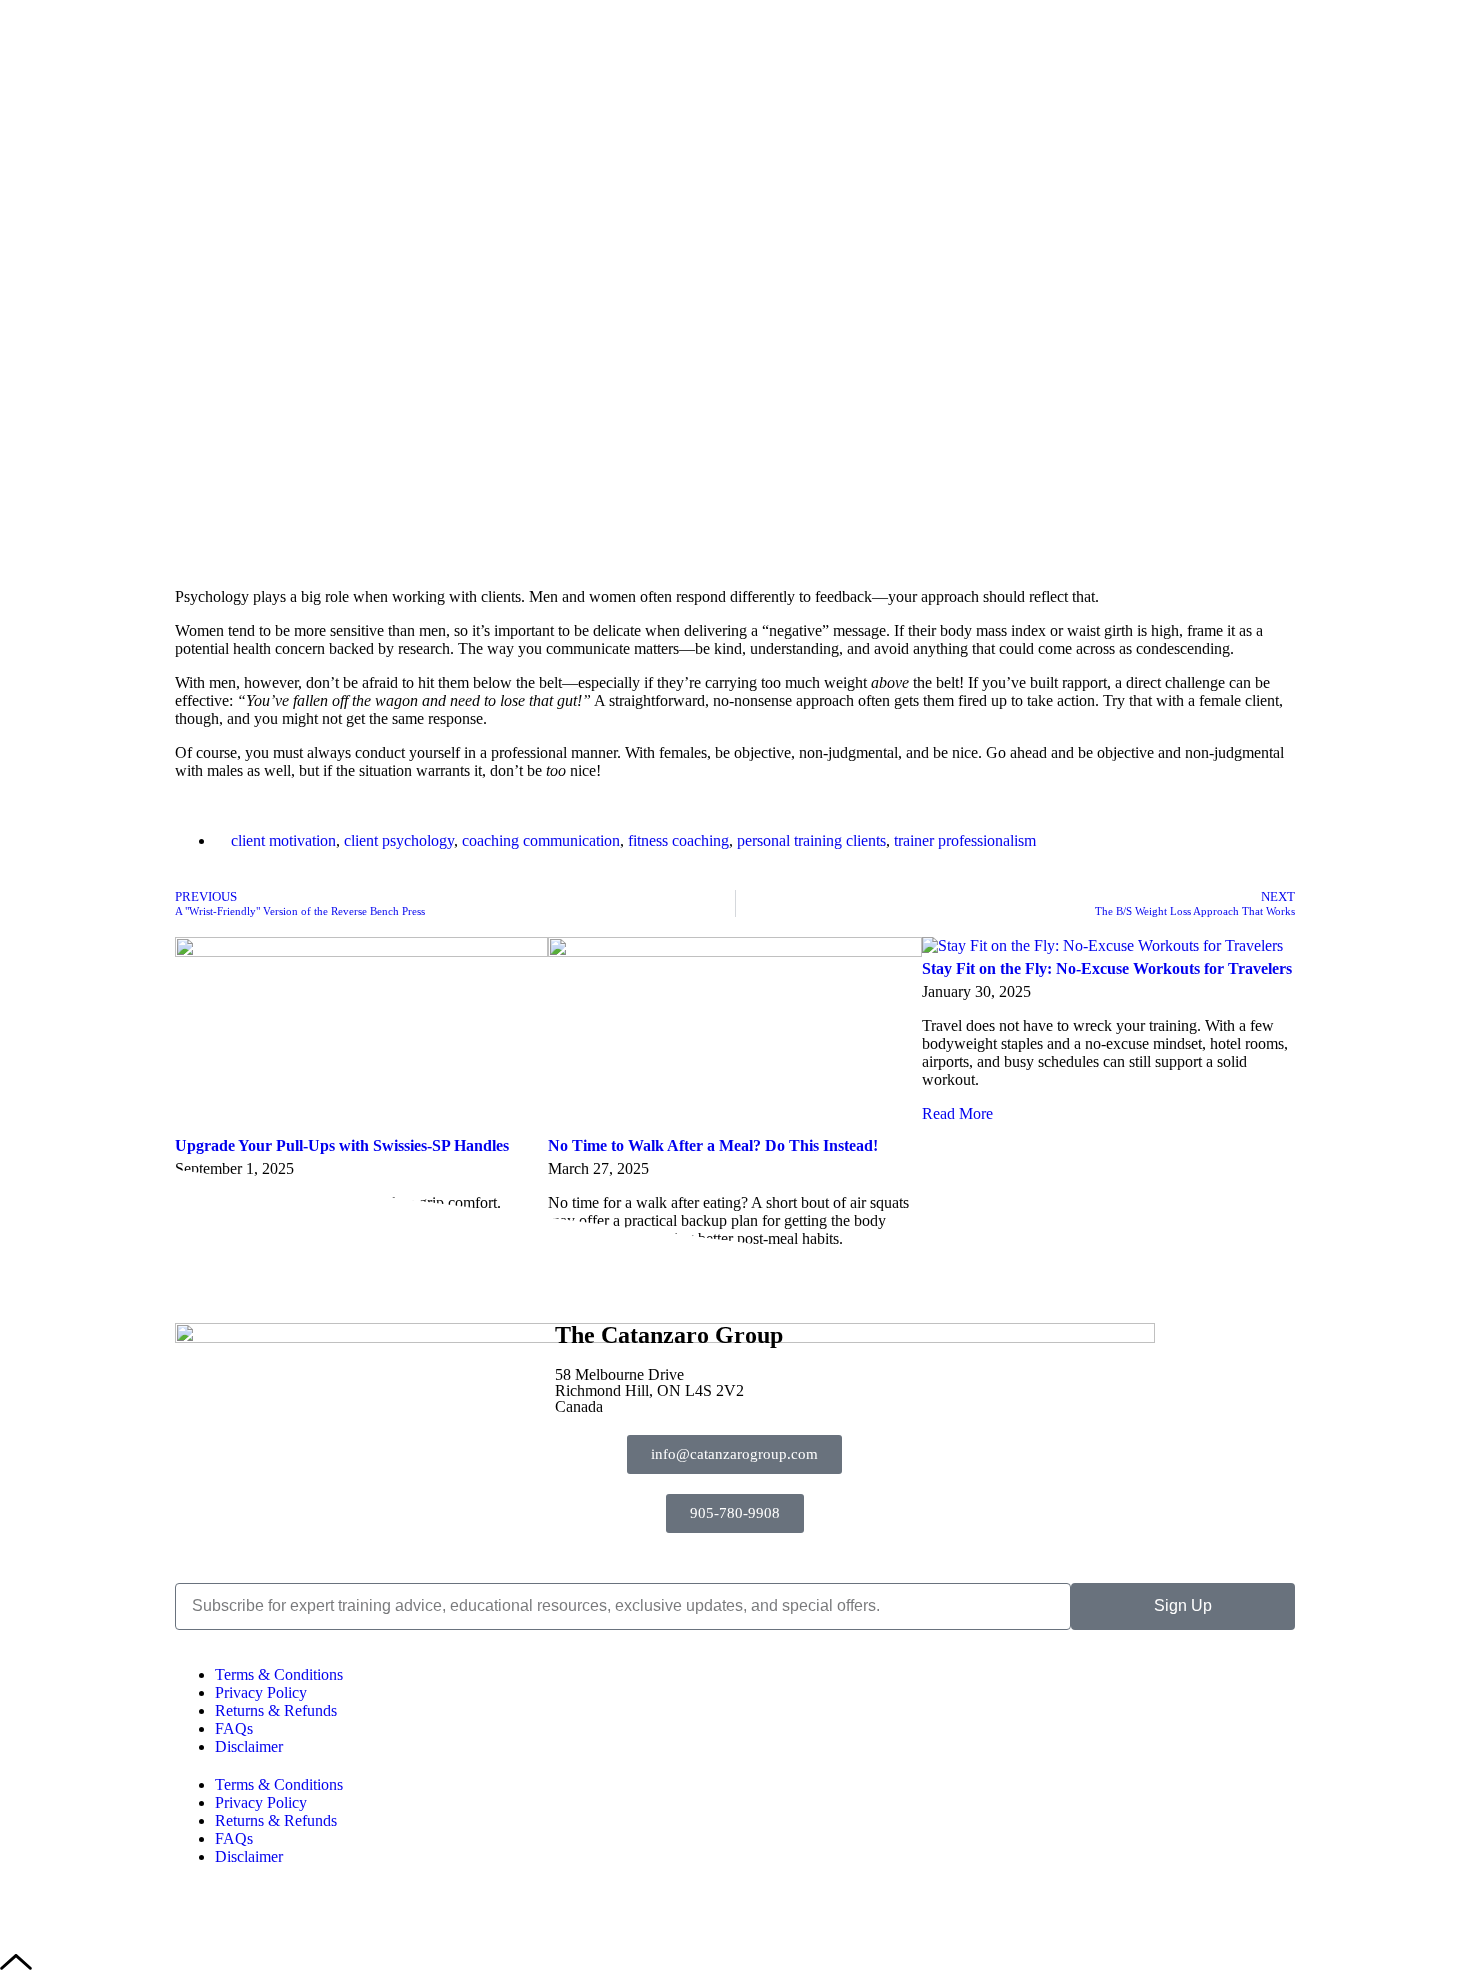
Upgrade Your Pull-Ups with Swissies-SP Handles (342, 1145)
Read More (957, 1113)
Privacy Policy (261, 1692)
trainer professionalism (965, 840)
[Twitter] (1176, 1348)
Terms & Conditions (279, 1674)
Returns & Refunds (276, 1710)
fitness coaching (678, 840)
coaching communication (541, 840)
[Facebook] (960, 1348)
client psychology (399, 840)
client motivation (283, 840)
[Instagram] (1032, 1348)
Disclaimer (249, 1746)
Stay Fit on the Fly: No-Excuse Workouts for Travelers (1107, 968)
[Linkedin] (1248, 1348)
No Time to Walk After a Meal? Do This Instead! (713, 1145)
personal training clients (811, 840)
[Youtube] (1104, 1348)
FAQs (234, 1728)
